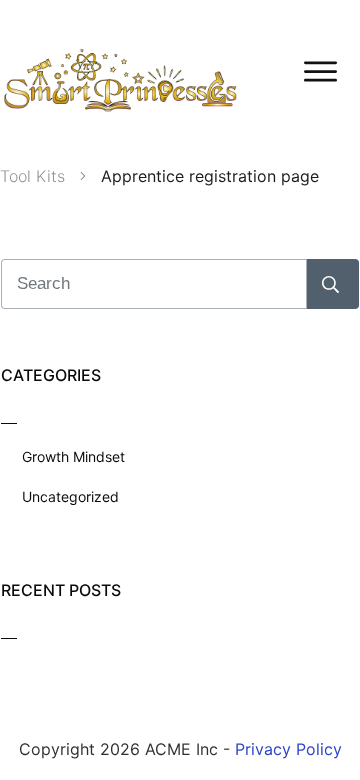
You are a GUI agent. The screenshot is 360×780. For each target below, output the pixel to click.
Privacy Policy (288, 749)
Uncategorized (70, 496)
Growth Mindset (73, 456)
